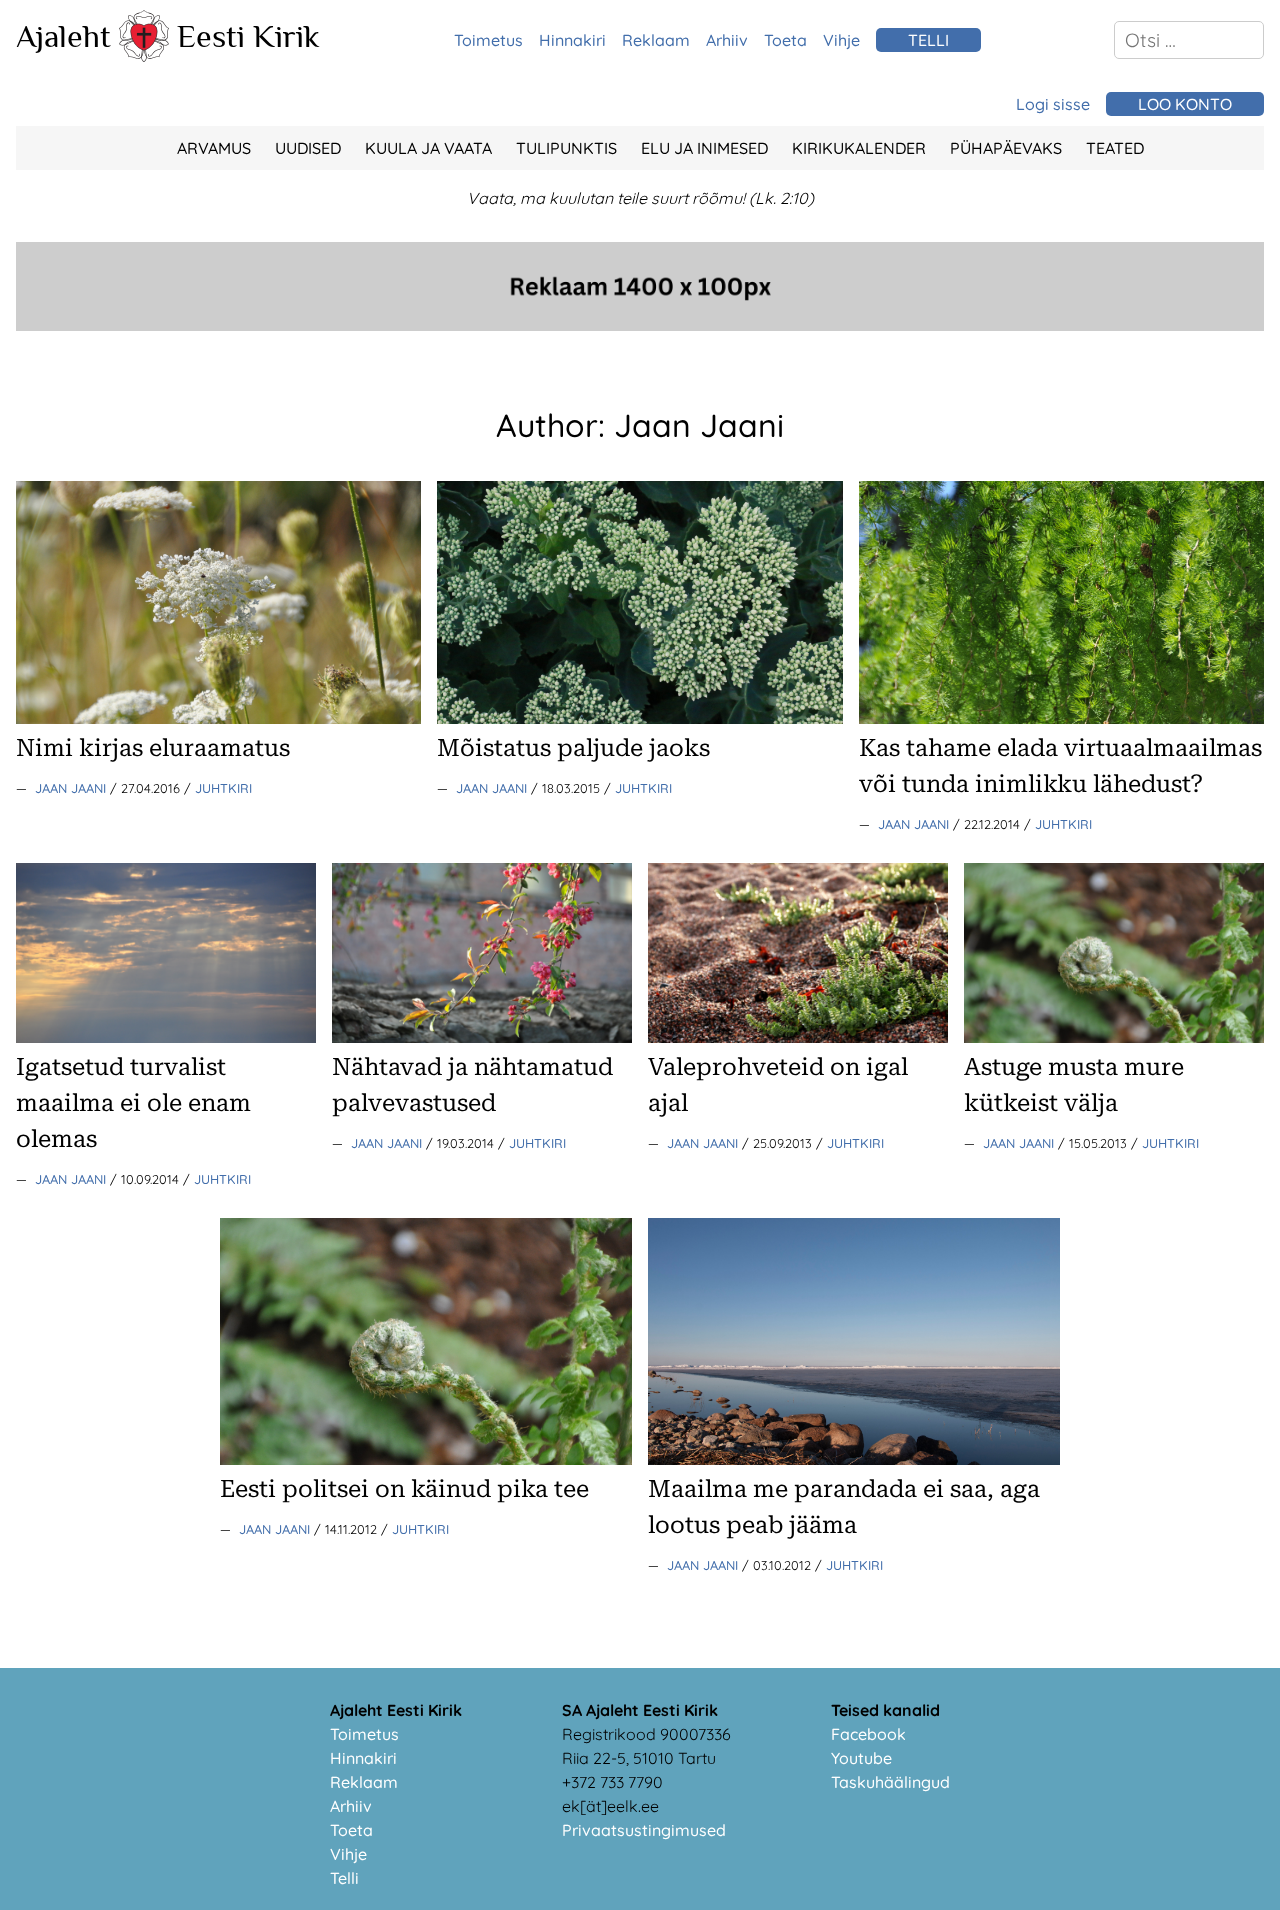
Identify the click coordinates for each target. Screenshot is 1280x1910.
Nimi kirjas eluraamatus (153, 748)
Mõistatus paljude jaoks (573, 748)
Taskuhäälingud (890, 1782)
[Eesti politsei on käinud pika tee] (426, 1459)
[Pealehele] (144, 56)
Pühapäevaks (1006, 148)
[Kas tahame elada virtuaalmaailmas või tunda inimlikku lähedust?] (1061, 718)
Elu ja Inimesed (704, 148)
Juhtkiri (223, 788)
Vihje (841, 40)
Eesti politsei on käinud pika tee (404, 1489)
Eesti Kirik (248, 36)
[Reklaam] (640, 325)
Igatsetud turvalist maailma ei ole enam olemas (133, 1103)
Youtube (861, 1758)
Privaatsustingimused (644, 1830)
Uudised (308, 148)
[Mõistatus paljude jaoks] (639, 718)
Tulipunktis (566, 148)
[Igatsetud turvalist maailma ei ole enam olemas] (166, 1037)
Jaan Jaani (72, 788)
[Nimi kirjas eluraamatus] (218, 718)
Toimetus (488, 40)
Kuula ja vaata (428, 148)
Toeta (785, 40)
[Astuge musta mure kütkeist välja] (1114, 1037)
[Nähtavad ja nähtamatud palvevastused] (482, 1037)
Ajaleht (63, 36)
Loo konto (1185, 104)
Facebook (868, 1734)
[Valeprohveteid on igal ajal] (798, 1037)
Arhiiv (727, 40)
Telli (344, 1878)
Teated (1115, 148)
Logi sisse (1053, 104)
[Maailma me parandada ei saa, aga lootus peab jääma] (854, 1459)
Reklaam (656, 40)
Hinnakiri (572, 40)
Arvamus (214, 148)
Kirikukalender (859, 148)
